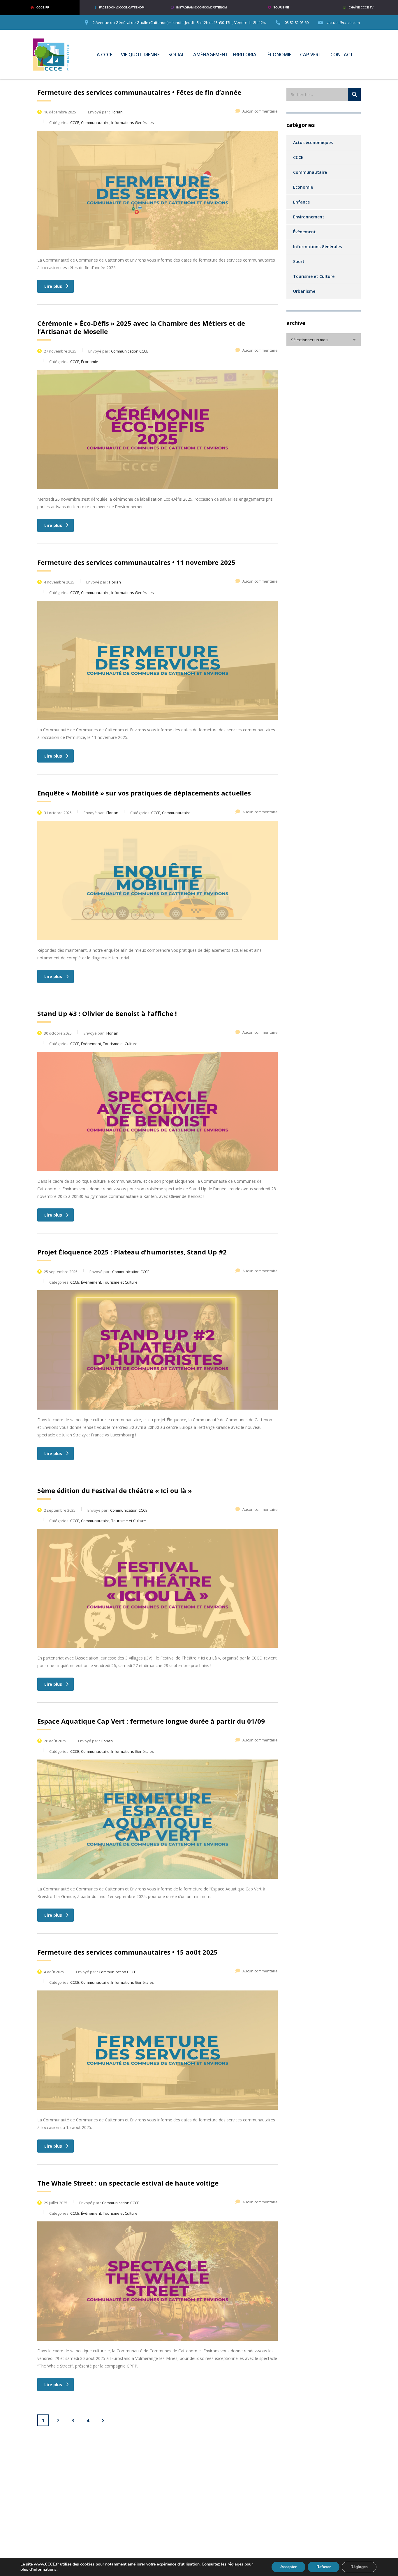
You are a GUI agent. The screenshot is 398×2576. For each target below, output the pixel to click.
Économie (303, 187)
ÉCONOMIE (279, 55)
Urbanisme (304, 291)
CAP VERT (311, 55)
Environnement (309, 217)
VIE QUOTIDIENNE (140, 55)
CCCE (298, 157)
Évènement (304, 232)
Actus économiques (313, 142)
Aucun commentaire (260, 111)
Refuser (324, 2567)
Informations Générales (317, 247)
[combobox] (324, 340)
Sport (299, 261)
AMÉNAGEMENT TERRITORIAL (226, 55)
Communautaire (310, 172)
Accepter (288, 2567)
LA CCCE (103, 55)
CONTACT (342, 55)
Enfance (301, 202)
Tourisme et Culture (314, 276)
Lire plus (53, 286)
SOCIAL (176, 55)
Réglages (359, 2567)
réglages (235, 2564)
